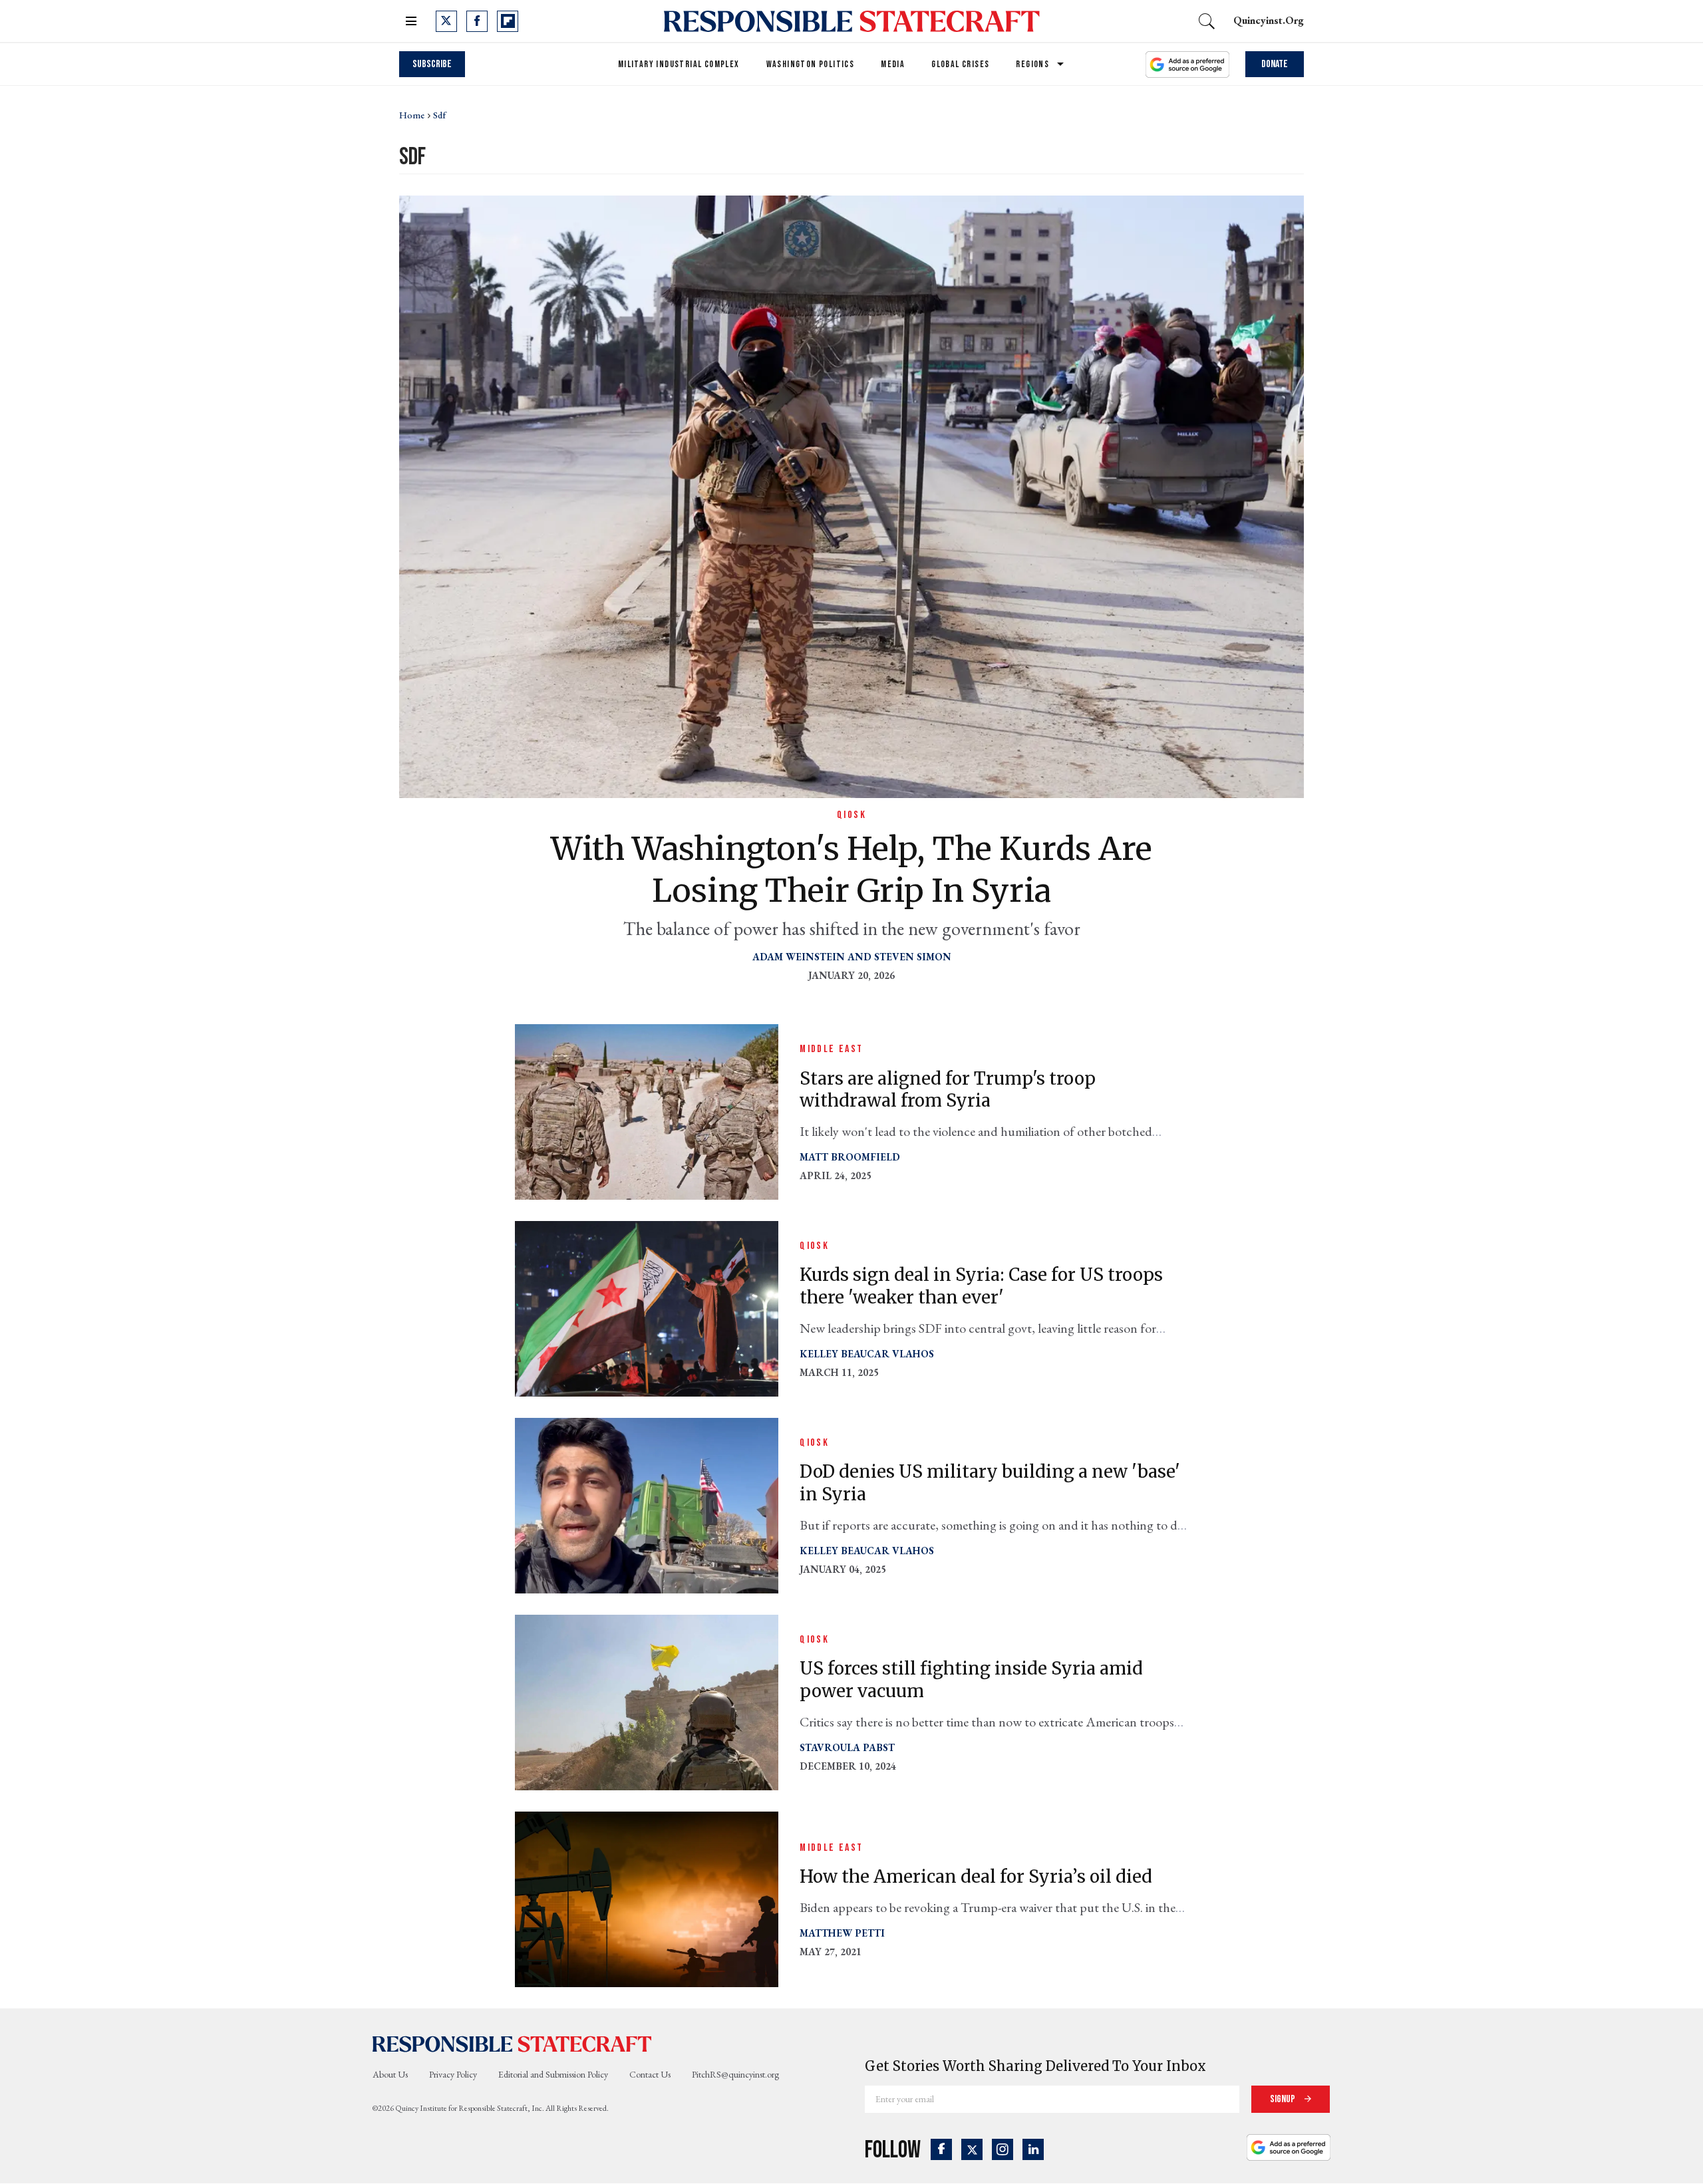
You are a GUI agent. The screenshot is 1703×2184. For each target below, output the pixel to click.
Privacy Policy (453, 2074)
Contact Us (650, 2074)
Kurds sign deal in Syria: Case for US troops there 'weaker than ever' (981, 1286)
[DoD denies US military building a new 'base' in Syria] (647, 1505)
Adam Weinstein (799, 957)
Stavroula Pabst (847, 1747)
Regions (1032, 64)
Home (412, 115)
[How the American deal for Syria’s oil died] (647, 1898)
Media (893, 64)
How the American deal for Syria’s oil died (976, 1876)
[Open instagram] (1003, 2149)
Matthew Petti (842, 1933)
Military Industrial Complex (679, 64)
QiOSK (851, 815)
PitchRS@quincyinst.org (735, 2074)
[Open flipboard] (508, 21)
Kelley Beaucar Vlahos (867, 1354)
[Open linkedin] (1033, 2149)
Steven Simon (913, 957)
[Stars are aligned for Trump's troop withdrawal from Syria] (647, 1111)
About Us (390, 2074)
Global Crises (960, 64)
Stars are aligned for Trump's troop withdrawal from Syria (948, 1090)
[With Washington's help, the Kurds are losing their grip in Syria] (851, 495)
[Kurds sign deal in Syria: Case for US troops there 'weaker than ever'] (647, 1308)
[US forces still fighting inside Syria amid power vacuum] (647, 1702)
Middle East (831, 1049)
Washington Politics (811, 64)
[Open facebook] (477, 21)
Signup (1284, 2099)
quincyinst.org (1269, 20)
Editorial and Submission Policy (553, 2074)
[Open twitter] (446, 21)
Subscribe (432, 64)
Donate (1275, 64)
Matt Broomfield (850, 1157)
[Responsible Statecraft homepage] (512, 2043)
